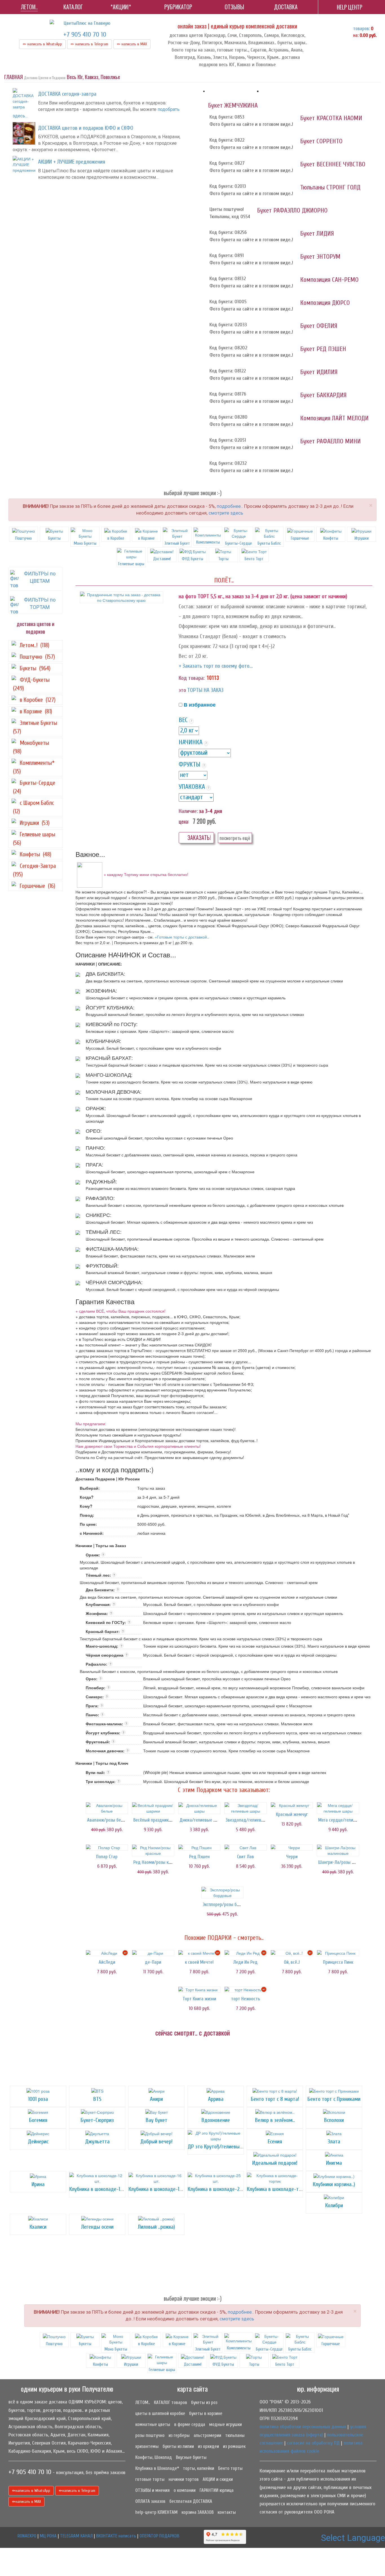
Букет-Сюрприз (97, 2120)
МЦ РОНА (48, 2536)
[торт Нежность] (245, 1990)
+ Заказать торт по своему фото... (216, 666)
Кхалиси (38, 2227)
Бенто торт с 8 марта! (275, 2099)
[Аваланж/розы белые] (107, 1808)
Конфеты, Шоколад (154, 2457)
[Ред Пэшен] (199, 1847)
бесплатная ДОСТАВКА (191, 2501)
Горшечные (300, 538)
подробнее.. (230, 506)
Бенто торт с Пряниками (334, 2099)
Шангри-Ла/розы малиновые (346, 1862)
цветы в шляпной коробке (160, 2413)
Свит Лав (245, 1857)
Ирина (38, 2184)
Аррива (216, 2099)
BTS (97, 2099)
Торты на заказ (205, 690)
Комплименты (208, 542)
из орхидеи (208, 2446)
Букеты (54, 538)
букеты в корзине (206, 2413)
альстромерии (207, 2435)
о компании (185, 2490)
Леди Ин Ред (245, 1962)
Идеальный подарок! (275, 2163)
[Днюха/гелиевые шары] (199, 1808)
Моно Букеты (85, 543)
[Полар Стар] (107, 1847)
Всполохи (334, 2120)
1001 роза (38, 2099)
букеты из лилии (178, 2446)
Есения (275, 2142)
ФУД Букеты (193, 559)
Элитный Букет (177, 543)
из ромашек (234, 2446)
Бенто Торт (254, 559)
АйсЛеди (107, 1962)
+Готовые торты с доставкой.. (182, 937)
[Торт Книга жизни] (199, 1990)
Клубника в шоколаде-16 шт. (160, 2189)
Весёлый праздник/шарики (159, 1820)
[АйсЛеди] (107, 1953)
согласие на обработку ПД (313, 2443)
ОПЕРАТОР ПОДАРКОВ (159, 2536)
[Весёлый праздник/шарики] (153, 1808)
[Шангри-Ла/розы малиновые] (338, 1850)
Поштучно (24, 538)
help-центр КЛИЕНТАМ (156, 2512)
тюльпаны (235, 2435)
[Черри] (292, 1847)
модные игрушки (225, 2424)
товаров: (361, 29)
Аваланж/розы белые (108, 1820)
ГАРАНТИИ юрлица (217, 2490)
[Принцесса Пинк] (338, 1953)
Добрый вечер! (156, 2142)
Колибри (334, 2205)
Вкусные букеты (191, 2457)
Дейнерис (38, 2142)
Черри (292, 1857)
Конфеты (331, 538)
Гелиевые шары (162, 2370)
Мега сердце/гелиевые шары (347, 1820)
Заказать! (199, 838)
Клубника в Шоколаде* (157, 2468)
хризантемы (147, 2446)
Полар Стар (107, 1857)
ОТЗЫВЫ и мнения (152, 2490)
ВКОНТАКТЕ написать (116, 2536)
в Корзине (146, 538)
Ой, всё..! (292, 1962)
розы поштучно (150, 2435)
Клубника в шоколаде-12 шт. (100, 2189)
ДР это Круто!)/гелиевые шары (222, 2147)
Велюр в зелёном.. (275, 2120)
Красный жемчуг (292, 1814)
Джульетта (97, 2142)
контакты (227, 2512)
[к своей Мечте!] (199, 1953)
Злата (334, 2142)
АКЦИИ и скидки (218, 2479)
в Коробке (116, 538)
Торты (223, 559)
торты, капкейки (199, 2468)
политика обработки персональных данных (303, 2427)
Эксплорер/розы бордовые (228, 1904)
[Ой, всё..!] (292, 1953)
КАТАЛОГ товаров (171, 2402)
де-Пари (153, 1962)
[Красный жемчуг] (292, 1805)
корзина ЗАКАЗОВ (198, 2512)
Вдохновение (216, 2120)
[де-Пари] (153, 1953)
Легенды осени (97, 2227)
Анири (156, 2099)
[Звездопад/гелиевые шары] (245, 1808)
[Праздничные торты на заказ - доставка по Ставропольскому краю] (121, 597)
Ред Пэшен (199, 1857)
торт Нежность (246, 1999)
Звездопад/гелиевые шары (252, 1820)
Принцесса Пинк (338, 1962)
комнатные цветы (153, 2424)
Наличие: (188, 811)
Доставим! (162, 559)
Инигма (334, 2163)
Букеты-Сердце (239, 543)
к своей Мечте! (199, 1962)
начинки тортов (184, 2479)
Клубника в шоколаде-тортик (279, 2189)
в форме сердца (190, 2424)
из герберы (179, 2435)
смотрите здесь (226, 513)
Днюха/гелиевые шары (202, 1820)
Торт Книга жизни (199, 1999)
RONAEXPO (27, 2536)
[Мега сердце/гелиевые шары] (338, 1808)
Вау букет (157, 2120)
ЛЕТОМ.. (143, 2402)
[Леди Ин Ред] (245, 1953)
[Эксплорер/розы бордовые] (222, 1893)
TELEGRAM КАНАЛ (76, 2536)
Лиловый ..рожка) (156, 2227)
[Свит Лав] (245, 1847)
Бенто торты (230, 2468)
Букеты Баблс (269, 543)
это (182, 690)
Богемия (38, 2120)
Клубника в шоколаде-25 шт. (219, 2189)
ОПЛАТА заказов (150, 2501)
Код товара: (192, 678)
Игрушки (362, 538)
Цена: (184, 821)
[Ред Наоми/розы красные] (153, 1850)
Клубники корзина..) (334, 2184)
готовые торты (150, 2479)
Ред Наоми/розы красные (158, 1862)
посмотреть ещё (235, 838)
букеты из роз (204, 2402)
